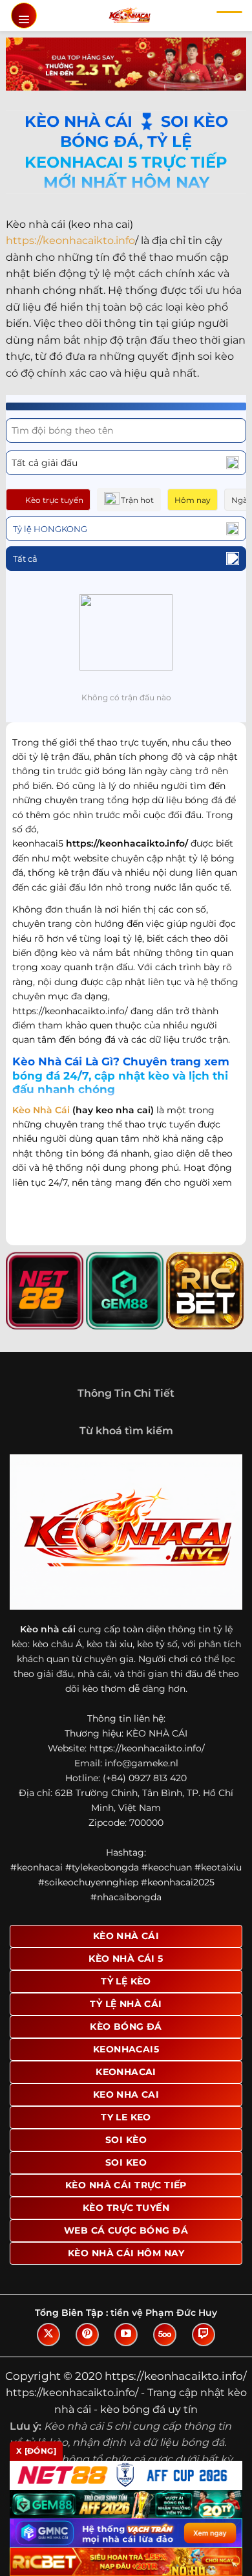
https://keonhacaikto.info (70, 240)
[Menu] (24, 16)
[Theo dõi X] (48, 2335)
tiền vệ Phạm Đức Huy (164, 2313)
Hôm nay (193, 500)
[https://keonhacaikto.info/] (130, 16)
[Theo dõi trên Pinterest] (87, 2335)
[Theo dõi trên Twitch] (204, 2335)
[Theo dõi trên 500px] (165, 2335)
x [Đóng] (36, 2451)
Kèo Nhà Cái (41, 1110)
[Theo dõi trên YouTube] (126, 2335)
